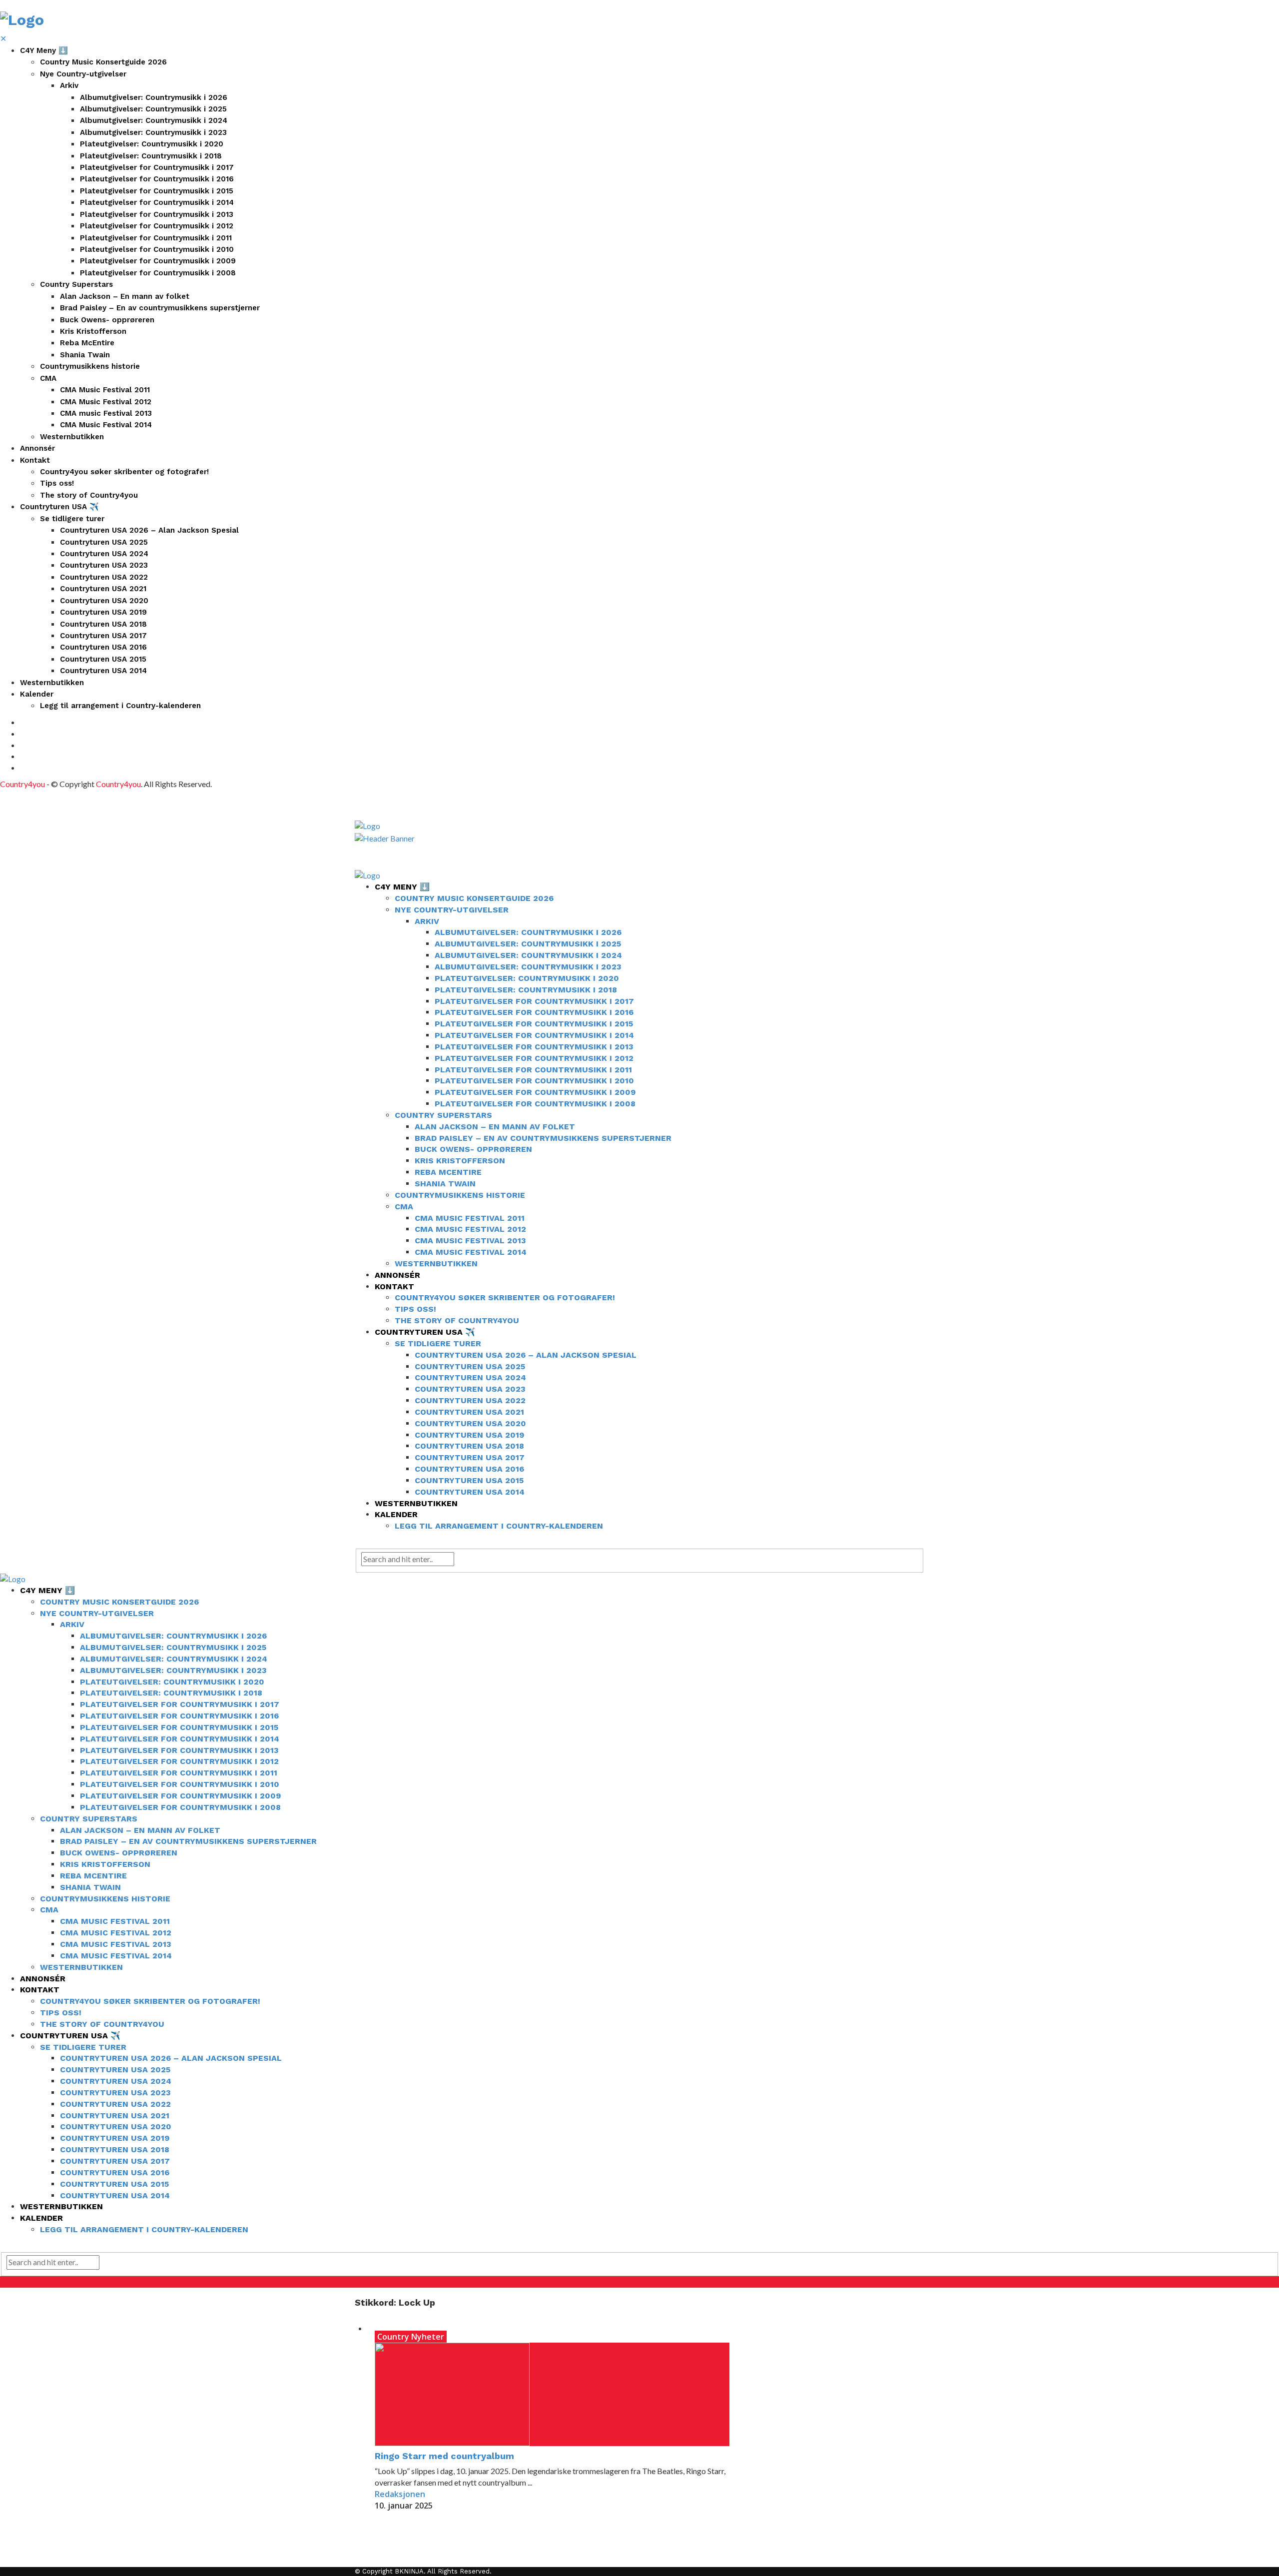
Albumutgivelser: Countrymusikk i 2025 (153, 109)
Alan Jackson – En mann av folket (125, 296)
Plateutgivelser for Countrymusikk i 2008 (158, 273)
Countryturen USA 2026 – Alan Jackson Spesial (149, 530)
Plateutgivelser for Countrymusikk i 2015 (157, 191)
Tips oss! (57, 483)
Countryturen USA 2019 (103, 612)
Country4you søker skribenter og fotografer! (124, 472)
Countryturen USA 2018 (103, 624)
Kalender (37, 694)
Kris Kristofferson (93, 331)
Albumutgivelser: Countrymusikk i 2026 (154, 97)
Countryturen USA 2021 (103, 589)
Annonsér (37, 448)
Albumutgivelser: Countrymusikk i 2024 (154, 120)
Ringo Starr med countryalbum (444, 2456)
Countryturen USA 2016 (103, 647)
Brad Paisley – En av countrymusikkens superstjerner (160, 308)
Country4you (22, 784)
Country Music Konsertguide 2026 (103, 62)
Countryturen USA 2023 (104, 565)
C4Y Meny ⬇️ (44, 50)
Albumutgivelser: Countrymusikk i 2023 (153, 132)
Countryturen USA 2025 (104, 542)
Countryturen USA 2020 (104, 601)
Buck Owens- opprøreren (107, 320)
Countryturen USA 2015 (103, 659)
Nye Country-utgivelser (83, 74)
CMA (48, 378)
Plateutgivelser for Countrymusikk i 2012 (157, 226)
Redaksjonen (400, 2494)
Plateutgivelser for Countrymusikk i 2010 (157, 249)
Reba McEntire (87, 343)
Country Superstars (76, 284)
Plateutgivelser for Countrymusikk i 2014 (157, 202)
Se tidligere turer (72, 519)
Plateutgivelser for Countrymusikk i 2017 (157, 167)
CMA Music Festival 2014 (106, 425)
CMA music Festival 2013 (106, 413)
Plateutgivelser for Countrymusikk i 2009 (158, 261)
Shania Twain (85, 355)
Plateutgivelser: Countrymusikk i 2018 (151, 156)
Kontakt (35, 460)
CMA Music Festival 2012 (106, 402)
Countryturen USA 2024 (104, 554)
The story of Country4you (89, 495)
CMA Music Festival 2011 (105, 390)
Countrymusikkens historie (90, 366)
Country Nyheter (411, 2337)
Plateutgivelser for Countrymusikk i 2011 (156, 238)
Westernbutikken (72, 437)
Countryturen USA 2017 (103, 636)
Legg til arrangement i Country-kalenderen (120, 706)
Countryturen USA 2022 (104, 577)
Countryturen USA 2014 (103, 671)
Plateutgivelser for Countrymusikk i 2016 (157, 179)
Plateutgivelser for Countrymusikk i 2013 (157, 214)
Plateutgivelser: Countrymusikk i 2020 (152, 144)
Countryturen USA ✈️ (59, 507)
